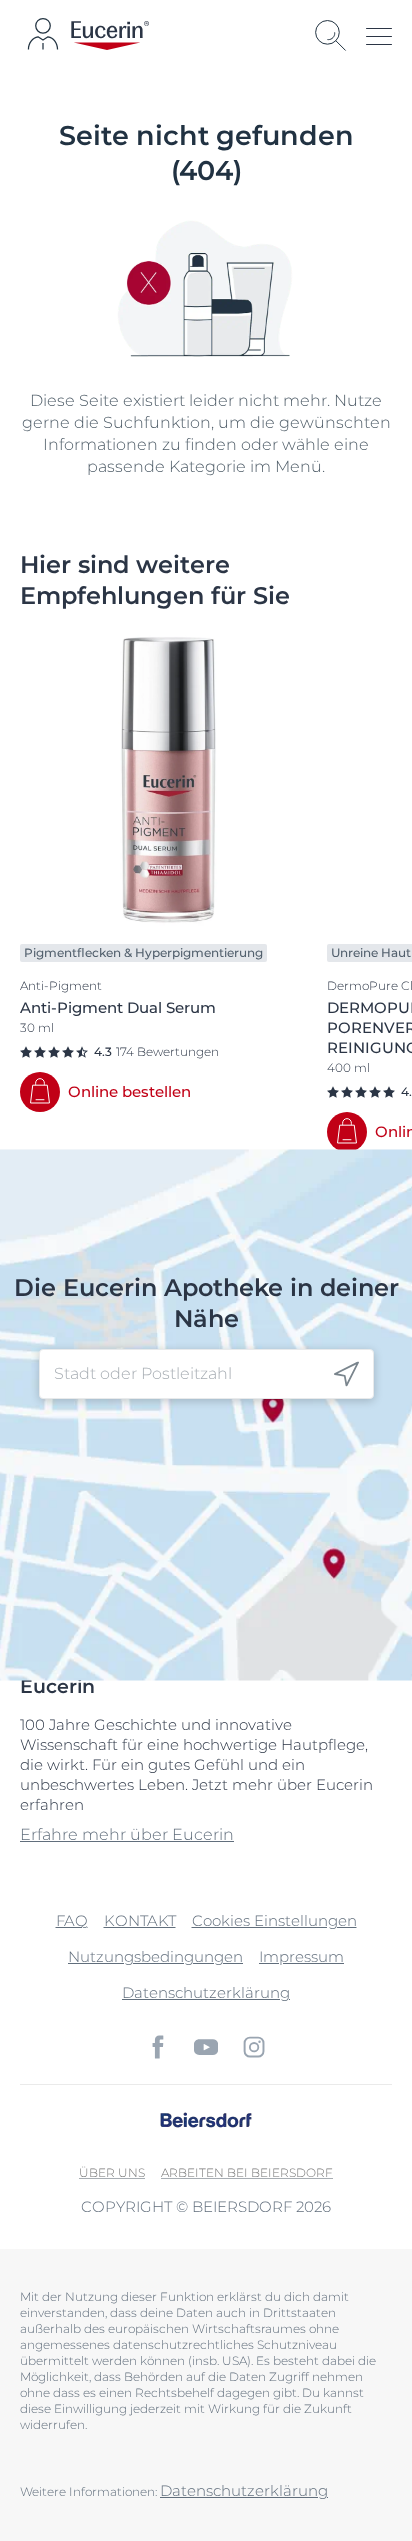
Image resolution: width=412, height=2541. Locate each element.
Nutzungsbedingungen (155, 1956)
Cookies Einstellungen (274, 1920)
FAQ (72, 1920)
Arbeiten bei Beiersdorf (247, 2172)
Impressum (301, 1956)
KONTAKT (140, 1920)
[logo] (110, 35)
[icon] (346, 1374)
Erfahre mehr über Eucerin (127, 1834)
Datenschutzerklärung (206, 1992)
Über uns (112, 2172)
